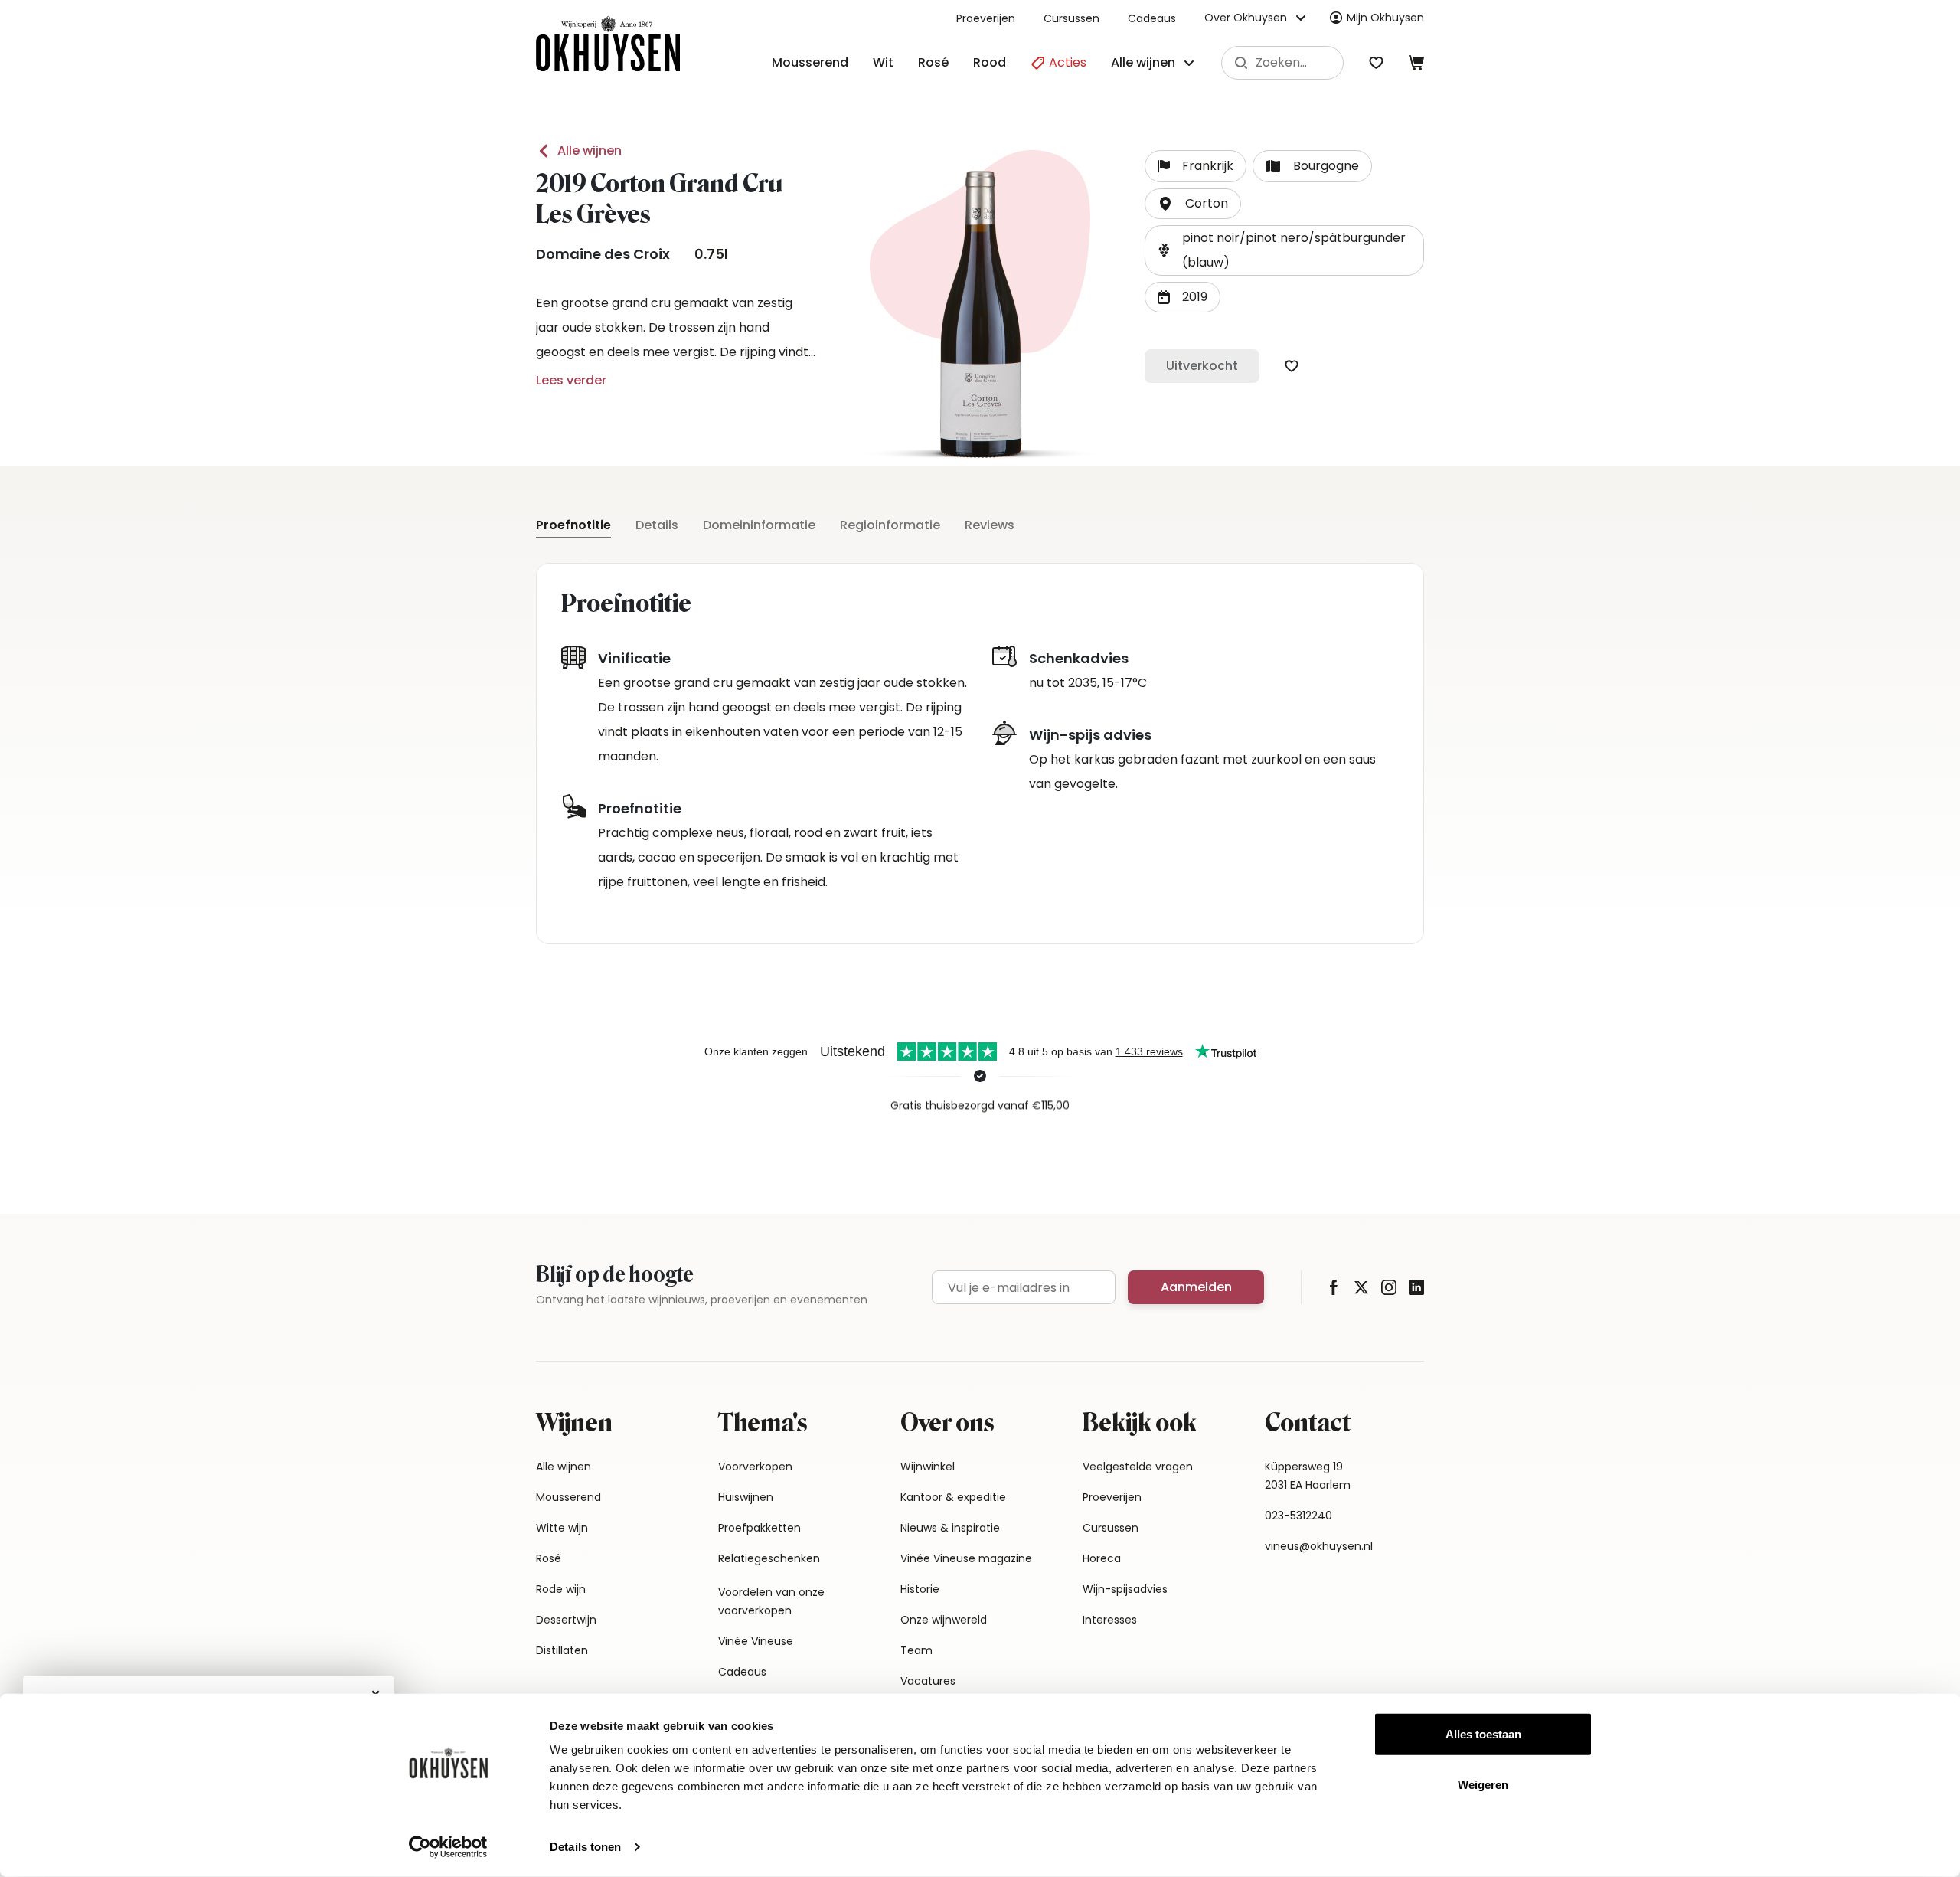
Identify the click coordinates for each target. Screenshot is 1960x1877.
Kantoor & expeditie (953, 1497)
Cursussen (1071, 18)
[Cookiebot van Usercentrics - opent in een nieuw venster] (448, 1847)
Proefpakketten (759, 1528)
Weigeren (1483, 1784)
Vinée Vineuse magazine (966, 1558)
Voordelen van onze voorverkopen (771, 1601)
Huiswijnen (746, 1497)
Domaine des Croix (603, 254)
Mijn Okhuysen (1385, 18)
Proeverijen (986, 18)
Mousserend (810, 62)
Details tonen (585, 1847)
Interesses (1110, 1620)
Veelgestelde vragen (1138, 1467)
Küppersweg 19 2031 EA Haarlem (1308, 1476)
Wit (883, 62)
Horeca (1102, 1558)
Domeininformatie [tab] (759, 525)
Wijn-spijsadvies (1125, 1589)
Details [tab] (657, 525)
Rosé (933, 62)
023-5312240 (1298, 1516)
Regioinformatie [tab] (890, 525)
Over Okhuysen (1246, 18)
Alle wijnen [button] (1143, 62)
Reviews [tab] (990, 525)
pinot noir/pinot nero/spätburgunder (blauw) (1294, 250)
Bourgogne (1326, 166)
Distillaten (562, 1650)
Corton (1207, 203)
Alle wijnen (590, 150)
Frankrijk (1208, 166)
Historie (920, 1589)
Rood (990, 62)
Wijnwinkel (928, 1467)
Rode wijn (561, 1589)
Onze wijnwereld (944, 1620)
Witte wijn (562, 1528)
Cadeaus (1152, 18)
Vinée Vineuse (756, 1641)
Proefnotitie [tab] (573, 525)
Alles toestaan (1483, 1734)
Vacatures (928, 1681)
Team (916, 1650)
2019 (1195, 297)
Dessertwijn (566, 1620)
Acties (1066, 62)
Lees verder (571, 380)
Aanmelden (1196, 1287)
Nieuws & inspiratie (950, 1528)
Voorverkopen (755, 1467)
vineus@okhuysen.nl (1319, 1546)
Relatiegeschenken (769, 1558)
